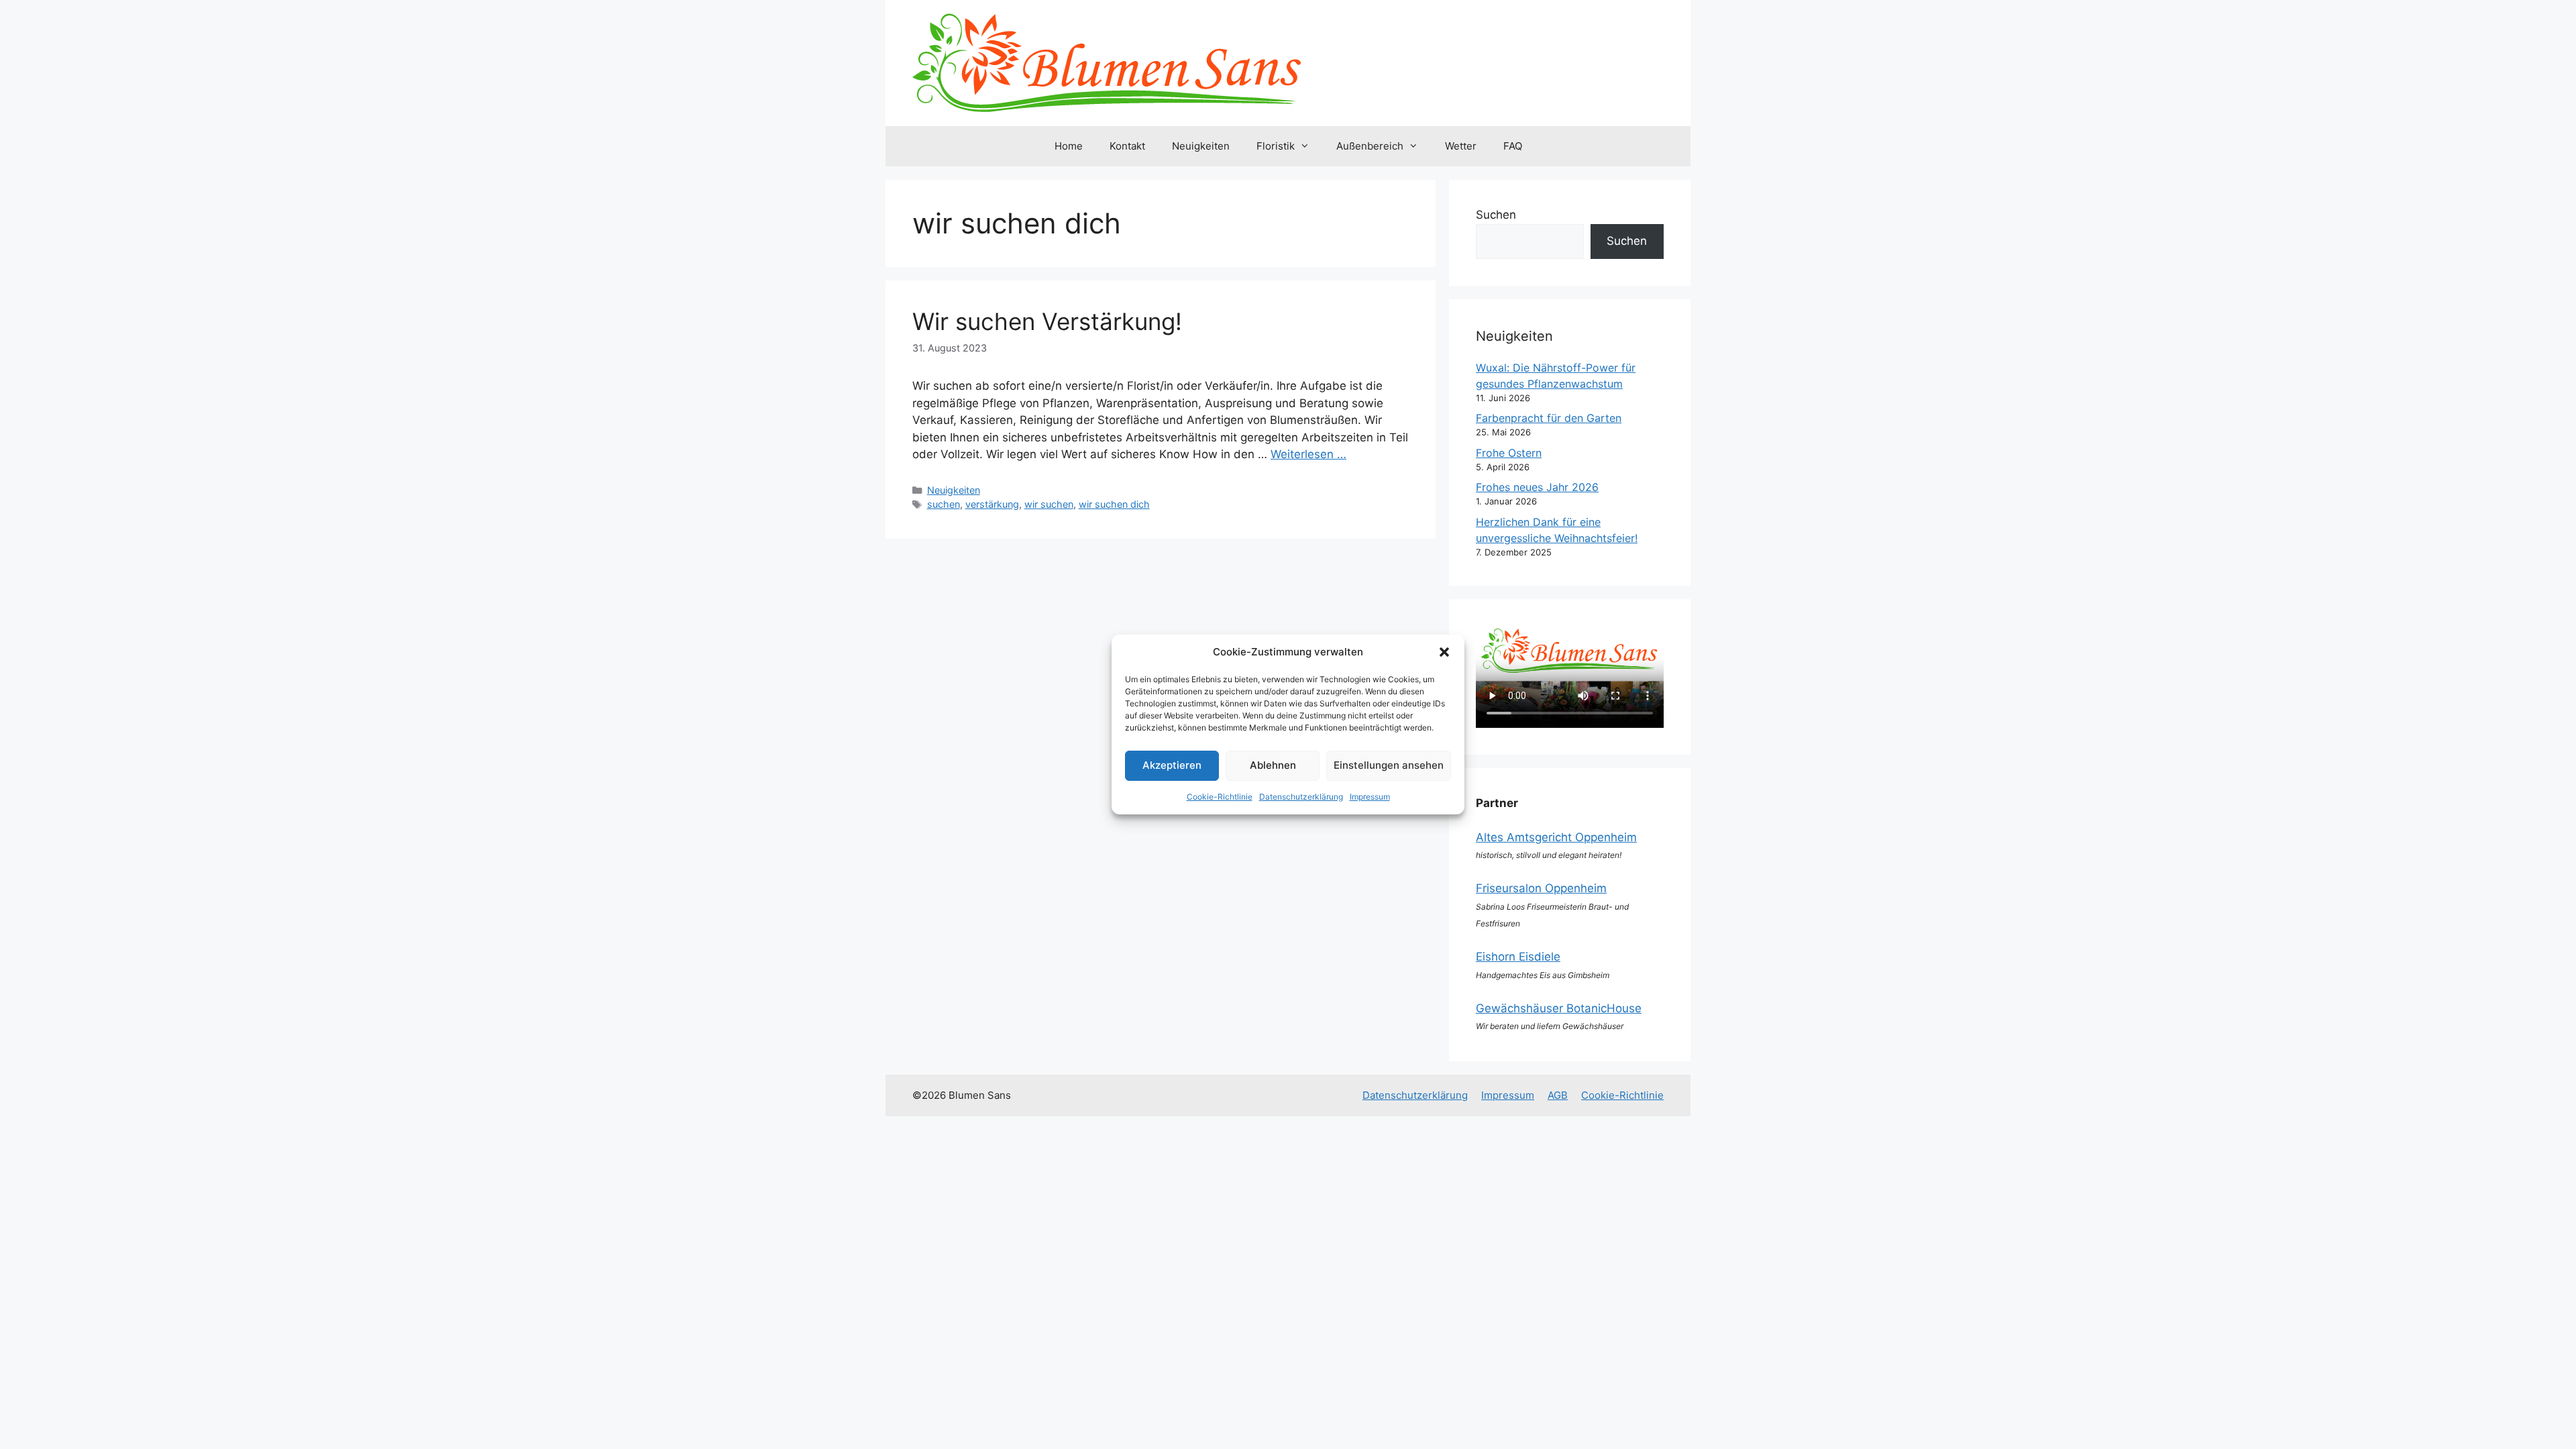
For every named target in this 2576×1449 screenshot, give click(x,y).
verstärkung (992, 504)
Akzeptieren (1172, 765)
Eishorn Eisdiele (1518, 957)
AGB (1558, 1095)
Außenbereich (1370, 146)
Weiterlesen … (1308, 454)
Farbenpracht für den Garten (1549, 418)
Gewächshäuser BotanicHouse (1559, 1008)
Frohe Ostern (1509, 453)
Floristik (1276, 146)
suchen (944, 504)
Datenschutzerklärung (1301, 797)
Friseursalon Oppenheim (1541, 888)
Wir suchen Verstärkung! (1047, 321)
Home (1069, 146)
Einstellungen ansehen (1389, 765)
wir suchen (1049, 504)
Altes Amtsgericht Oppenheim (1556, 837)
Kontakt (1127, 146)
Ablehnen (1273, 765)
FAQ (1513, 146)
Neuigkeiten (1201, 146)
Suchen (1496, 215)
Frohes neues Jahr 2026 (1537, 487)
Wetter (1461, 146)
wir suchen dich (1114, 504)
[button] (1444, 652)
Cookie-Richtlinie (1220, 797)
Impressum (1370, 797)
